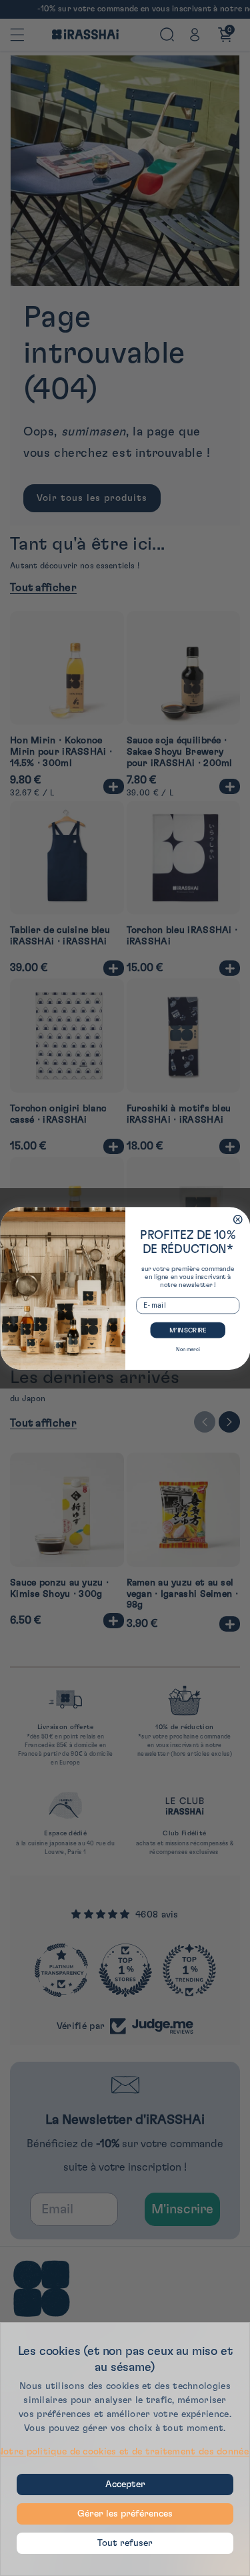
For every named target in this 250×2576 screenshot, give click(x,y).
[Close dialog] (238, 1219)
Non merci (187, 1349)
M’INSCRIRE (187, 1330)
